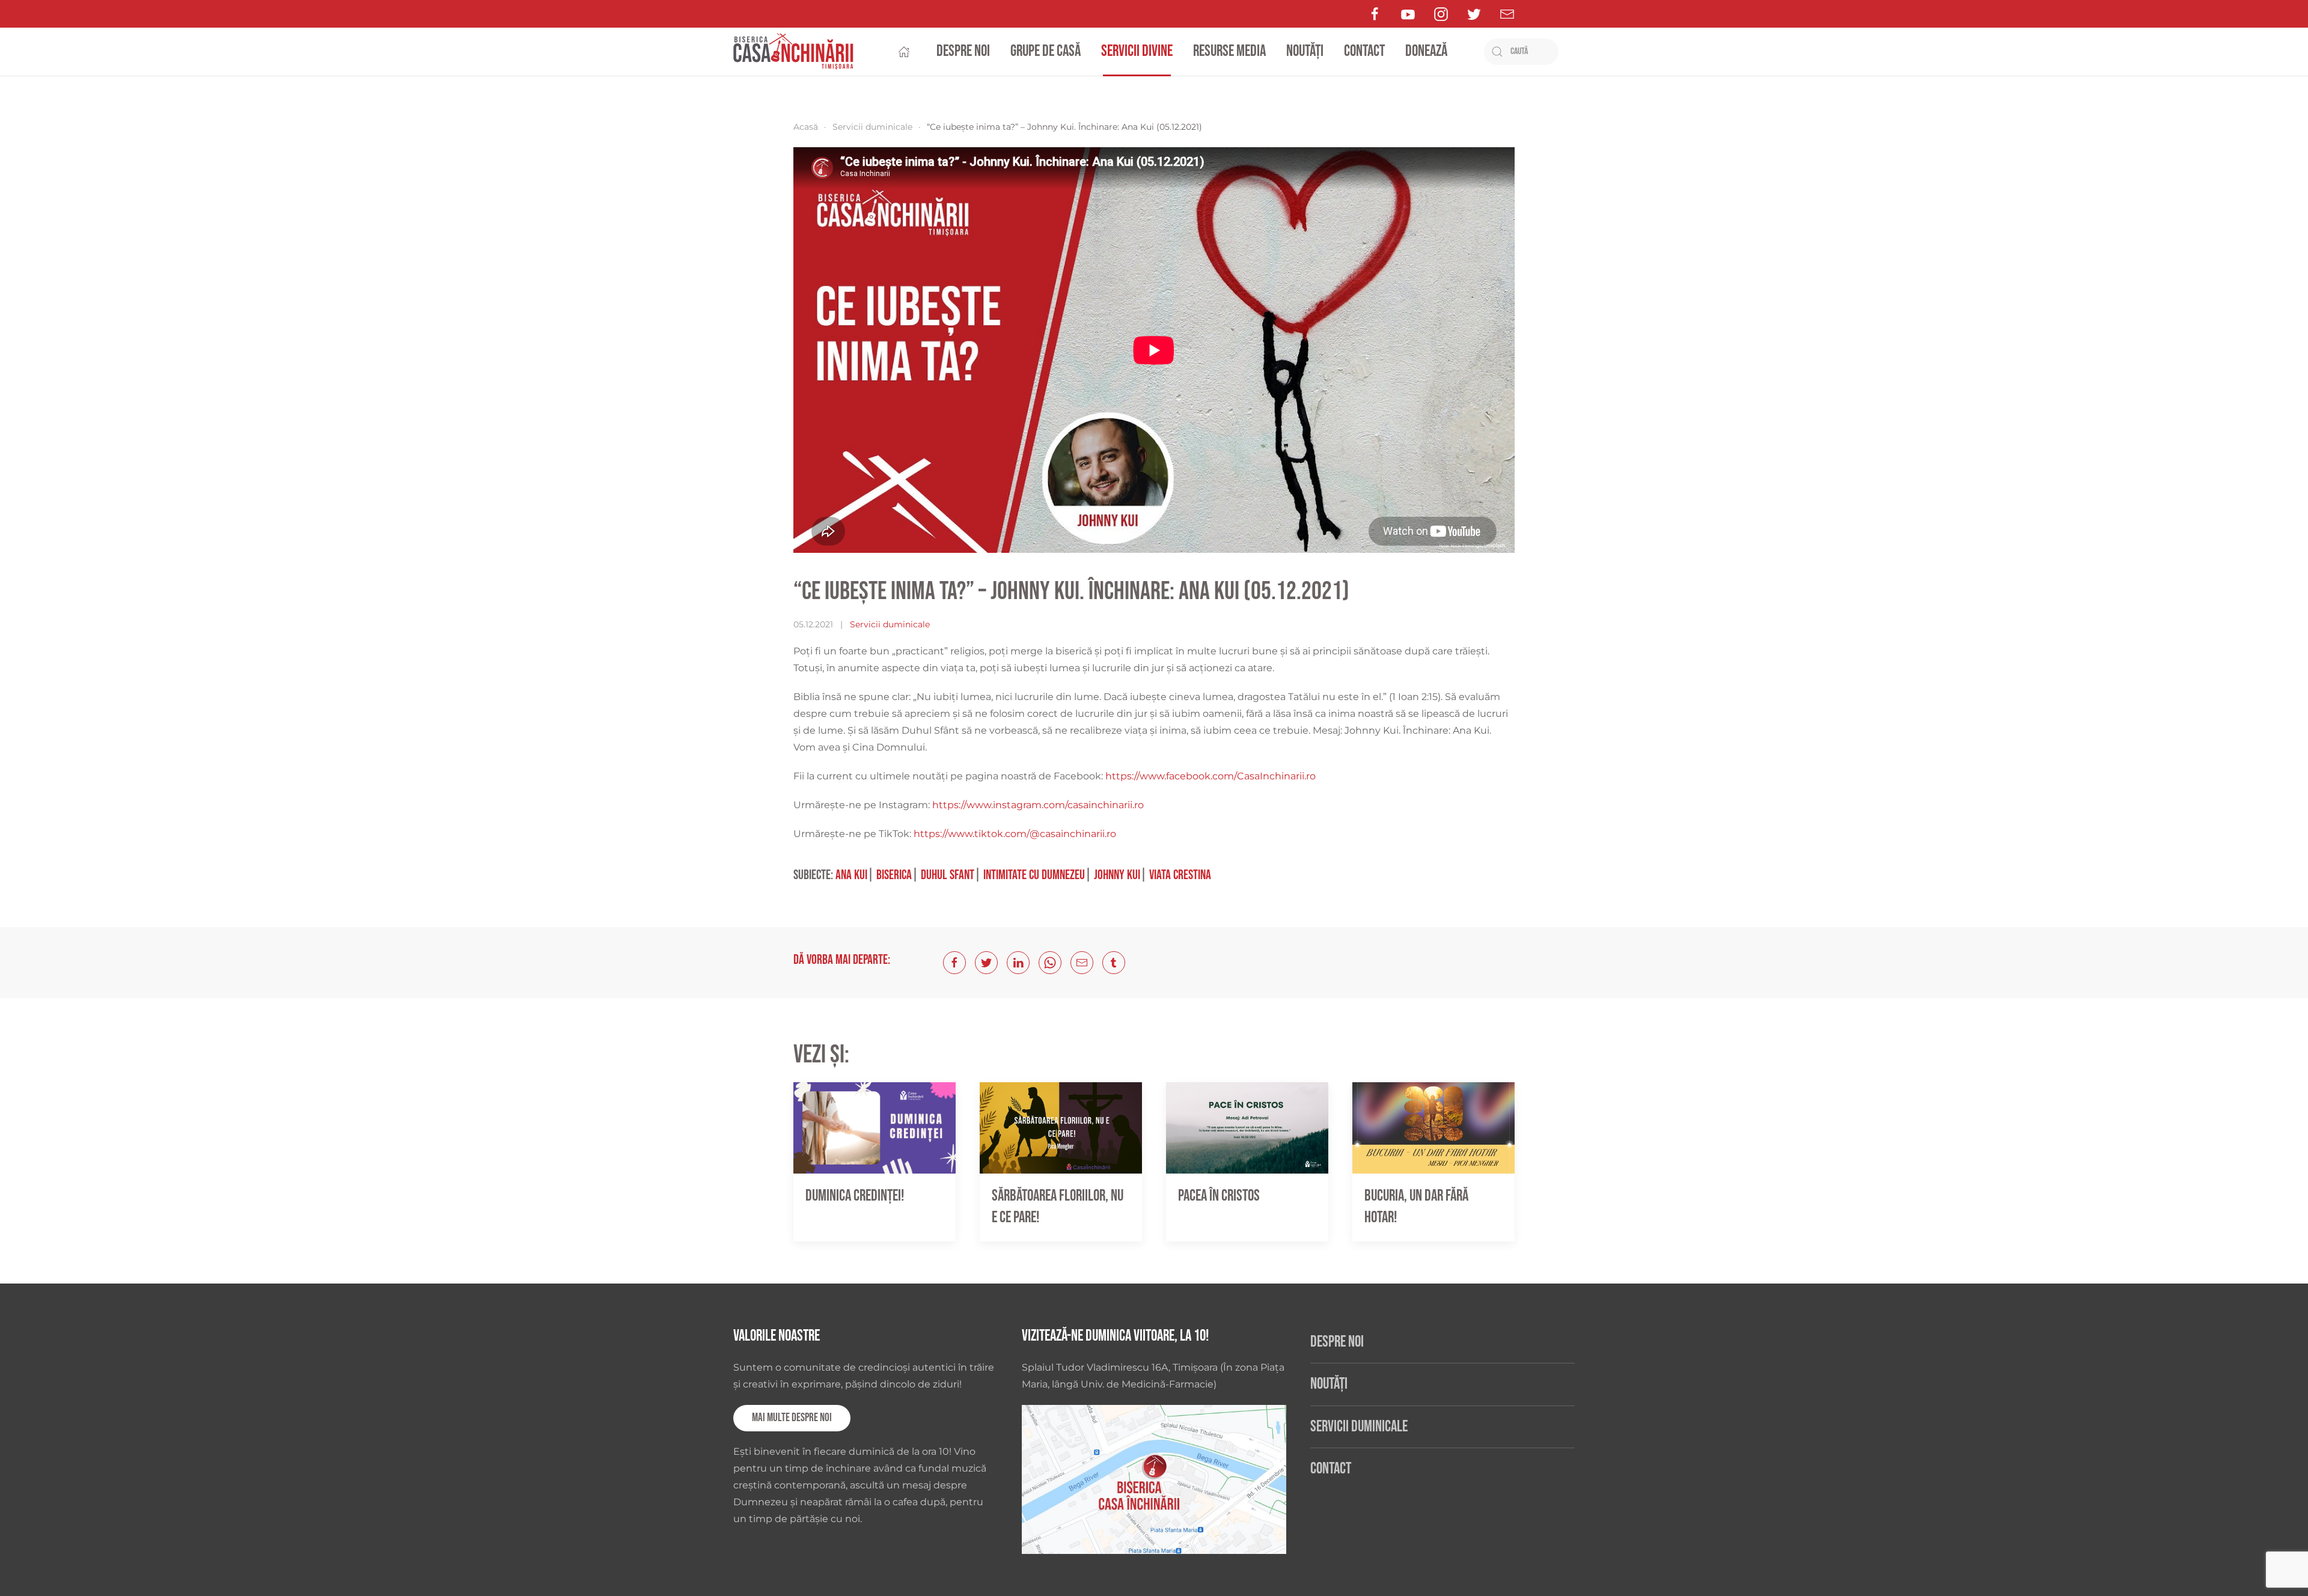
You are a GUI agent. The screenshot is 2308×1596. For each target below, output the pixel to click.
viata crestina (1180, 875)
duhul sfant (948, 875)
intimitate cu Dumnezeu (1034, 875)
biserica (894, 875)
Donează (1426, 51)
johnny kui (1117, 875)
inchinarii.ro (1116, 805)
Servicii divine (1137, 51)
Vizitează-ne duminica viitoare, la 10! (1115, 1336)
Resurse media (1229, 51)
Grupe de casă (1046, 51)
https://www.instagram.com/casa (1010, 805)
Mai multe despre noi (792, 1418)
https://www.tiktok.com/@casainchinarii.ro (1015, 834)
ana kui (851, 875)
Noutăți (1305, 51)
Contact (1364, 51)
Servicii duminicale (872, 127)
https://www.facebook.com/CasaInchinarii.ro (1210, 776)
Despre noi (963, 51)
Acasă (806, 127)
